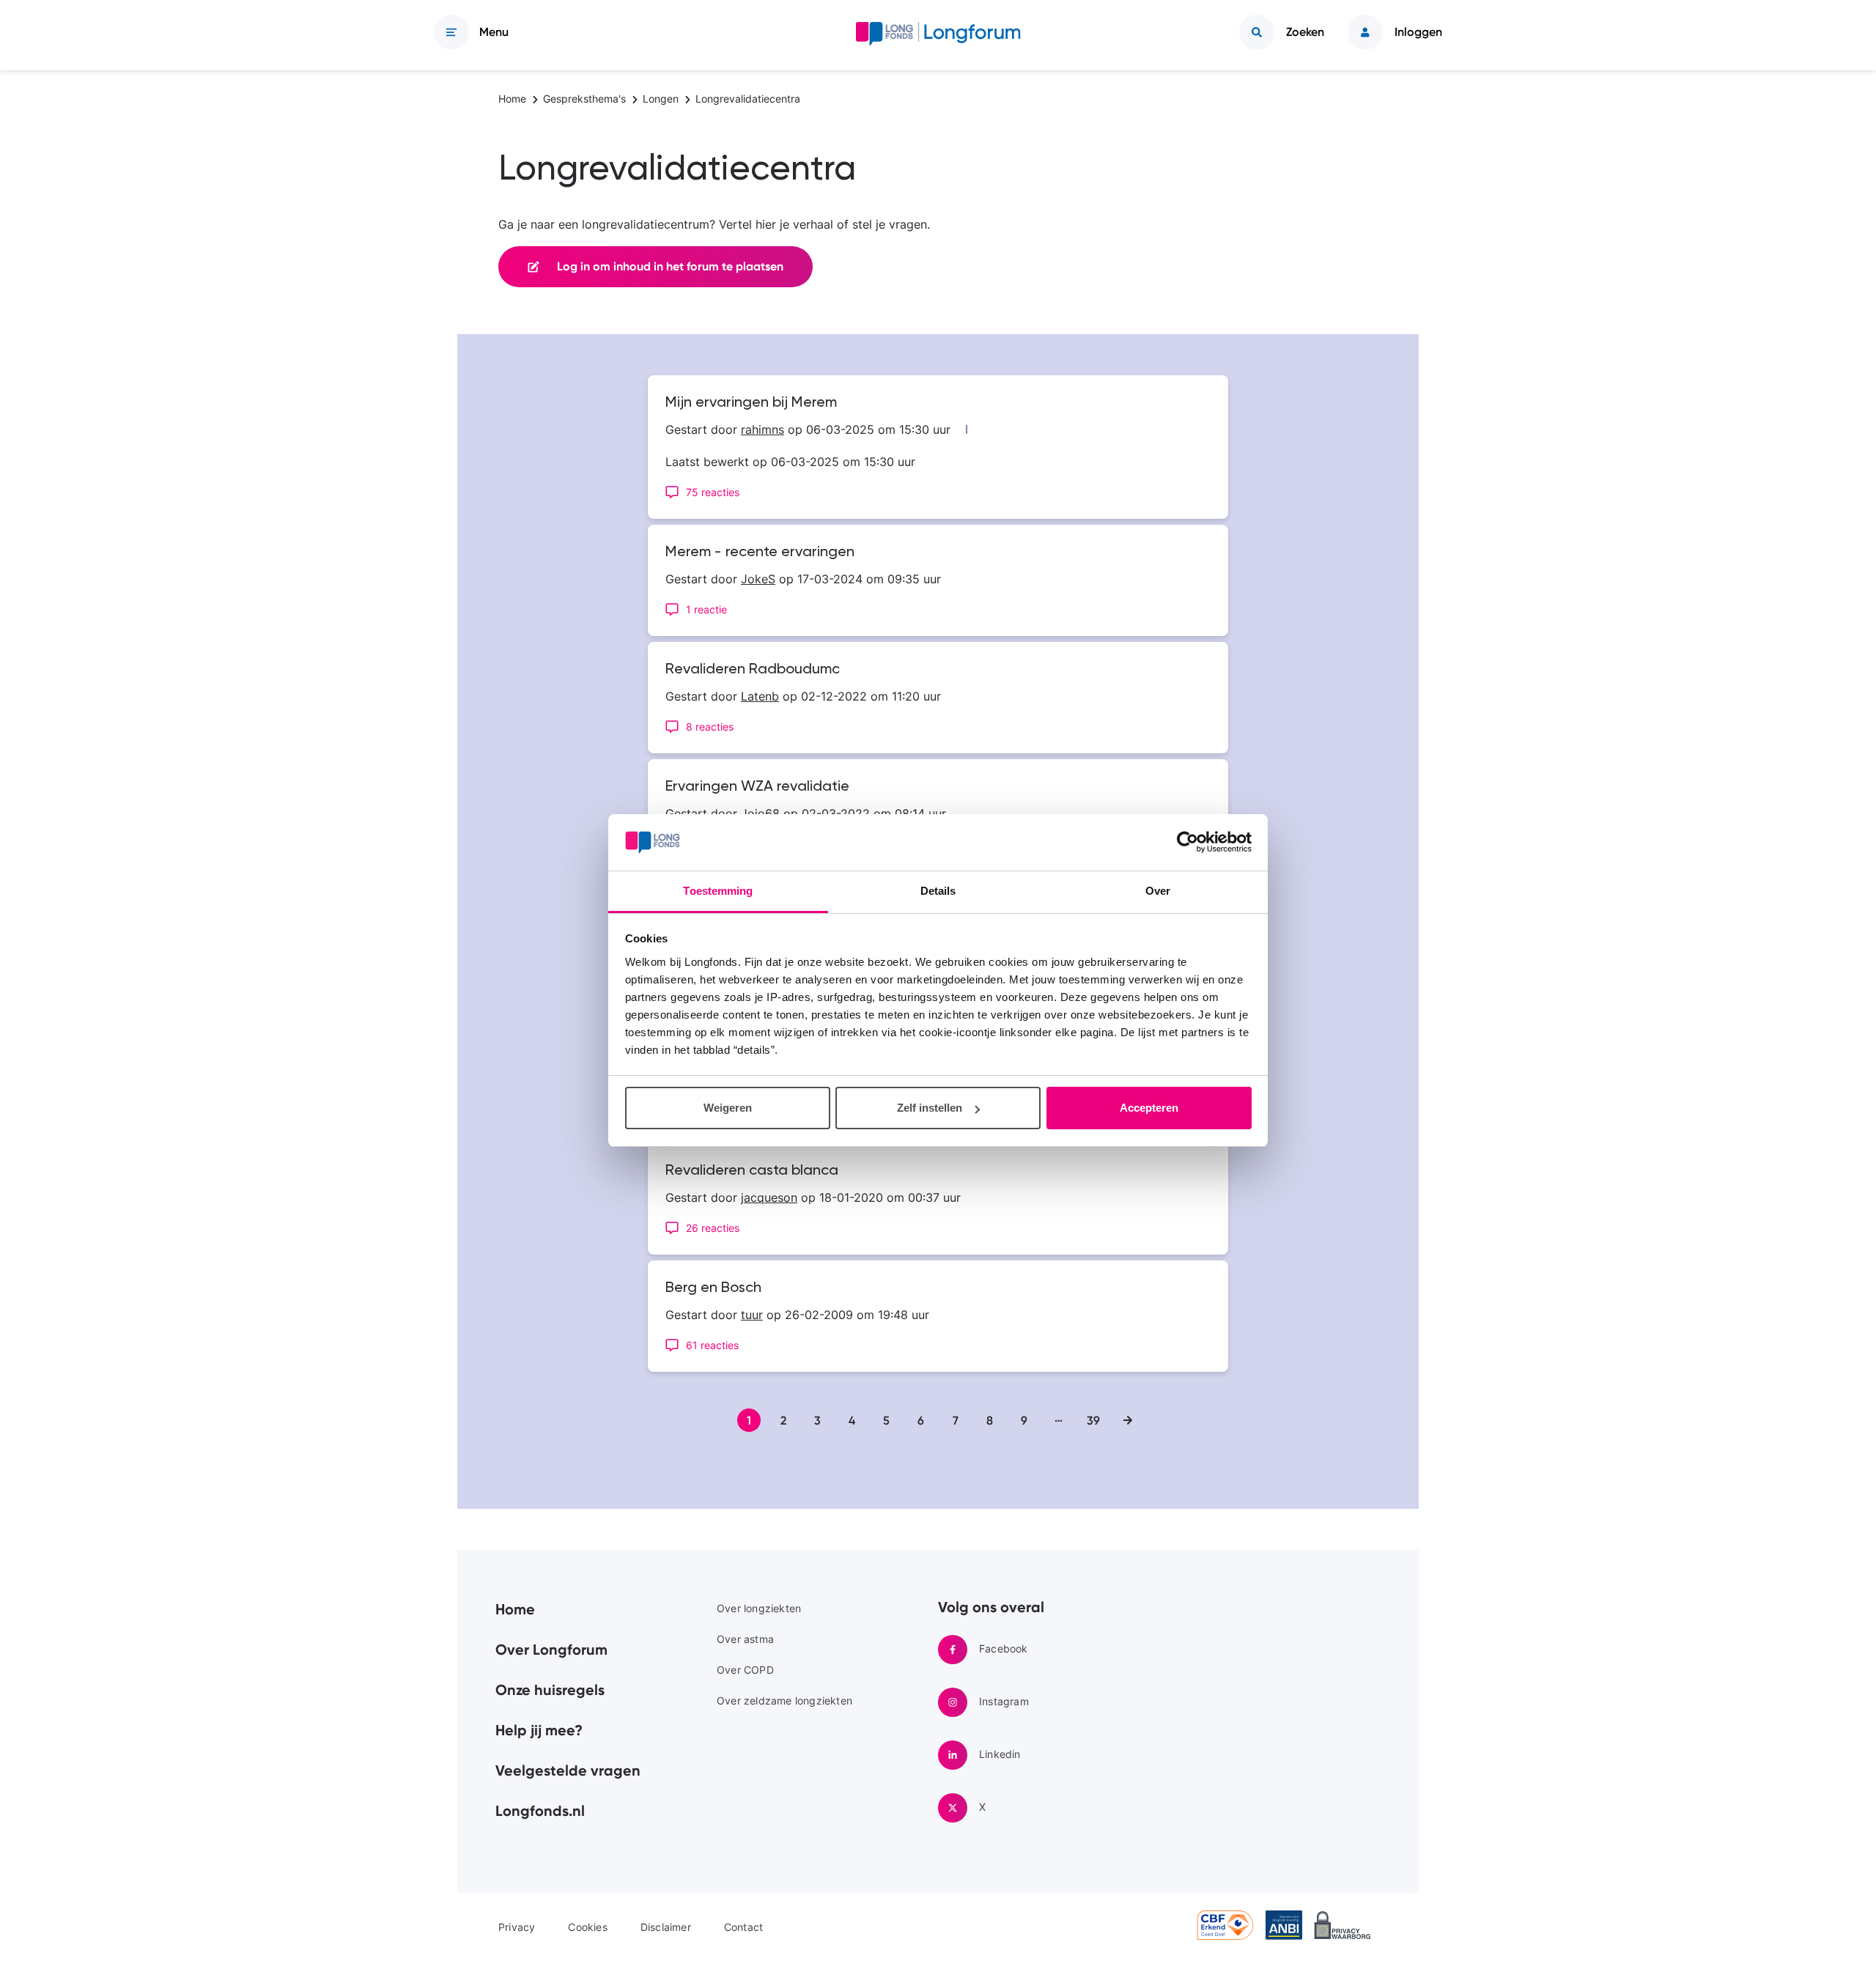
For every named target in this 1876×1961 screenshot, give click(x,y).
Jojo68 (760, 813)
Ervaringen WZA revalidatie (757, 787)
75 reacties (713, 492)
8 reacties (710, 727)
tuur (752, 1315)
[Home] (938, 37)
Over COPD (745, 1670)
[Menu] (451, 32)
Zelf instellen (930, 1108)
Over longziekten (759, 1608)
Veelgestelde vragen (568, 1770)
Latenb (760, 696)
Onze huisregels (550, 1690)
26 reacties (713, 1228)
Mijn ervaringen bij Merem (751, 403)
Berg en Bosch (713, 1288)
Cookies (587, 1927)
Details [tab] (938, 891)
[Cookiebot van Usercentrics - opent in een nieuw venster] (1188, 843)
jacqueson (769, 1197)
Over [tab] (1158, 891)
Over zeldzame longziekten (784, 1700)
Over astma (745, 1639)
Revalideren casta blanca (752, 1171)
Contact (743, 1927)
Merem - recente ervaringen (760, 553)
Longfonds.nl (540, 1811)
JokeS (758, 579)
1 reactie (706, 609)
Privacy (517, 1927)
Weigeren (728, 1108)
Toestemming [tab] (718, 891)
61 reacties (712, 1345)
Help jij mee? (539, 1730)
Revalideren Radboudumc (753, 670)
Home (515, 1609)
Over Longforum (551, 1650)
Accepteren (1149, 1108)
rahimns (762, 429)
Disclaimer (666, 1927)
